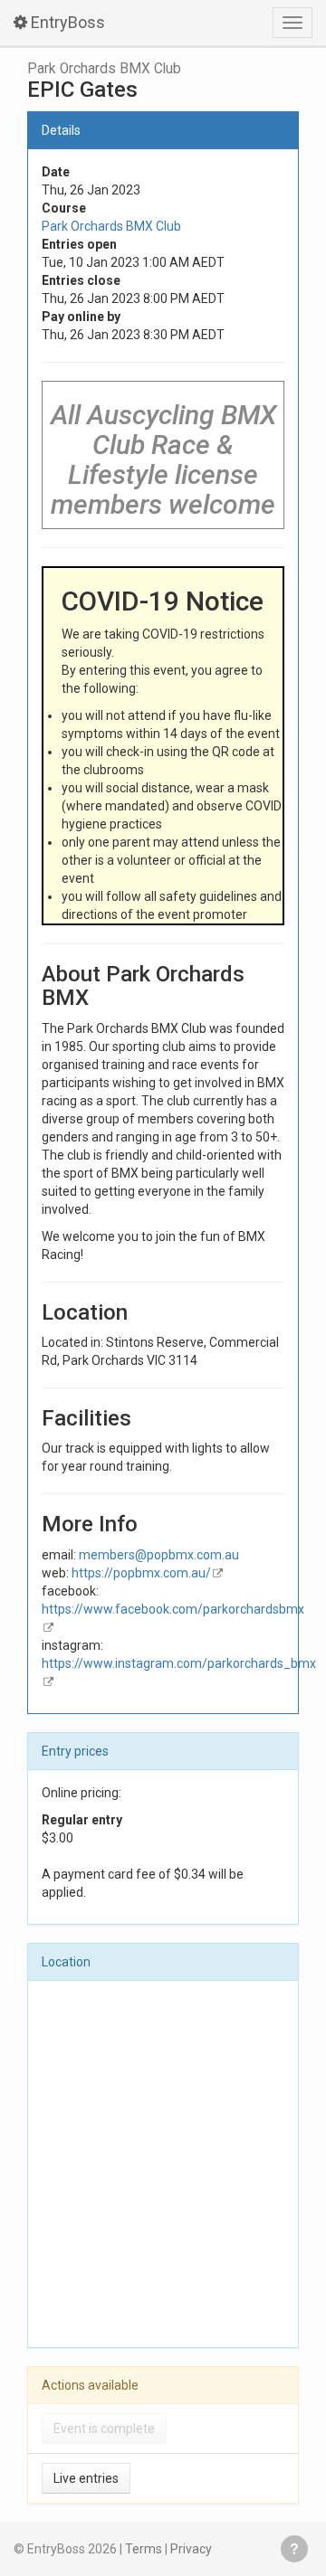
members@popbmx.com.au (159, 1555)
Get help (294, 2549)
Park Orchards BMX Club (104, 69)
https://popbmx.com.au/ (141, 1573)
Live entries (86, 2478)
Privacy (191, 2549)
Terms (144, 2549)
